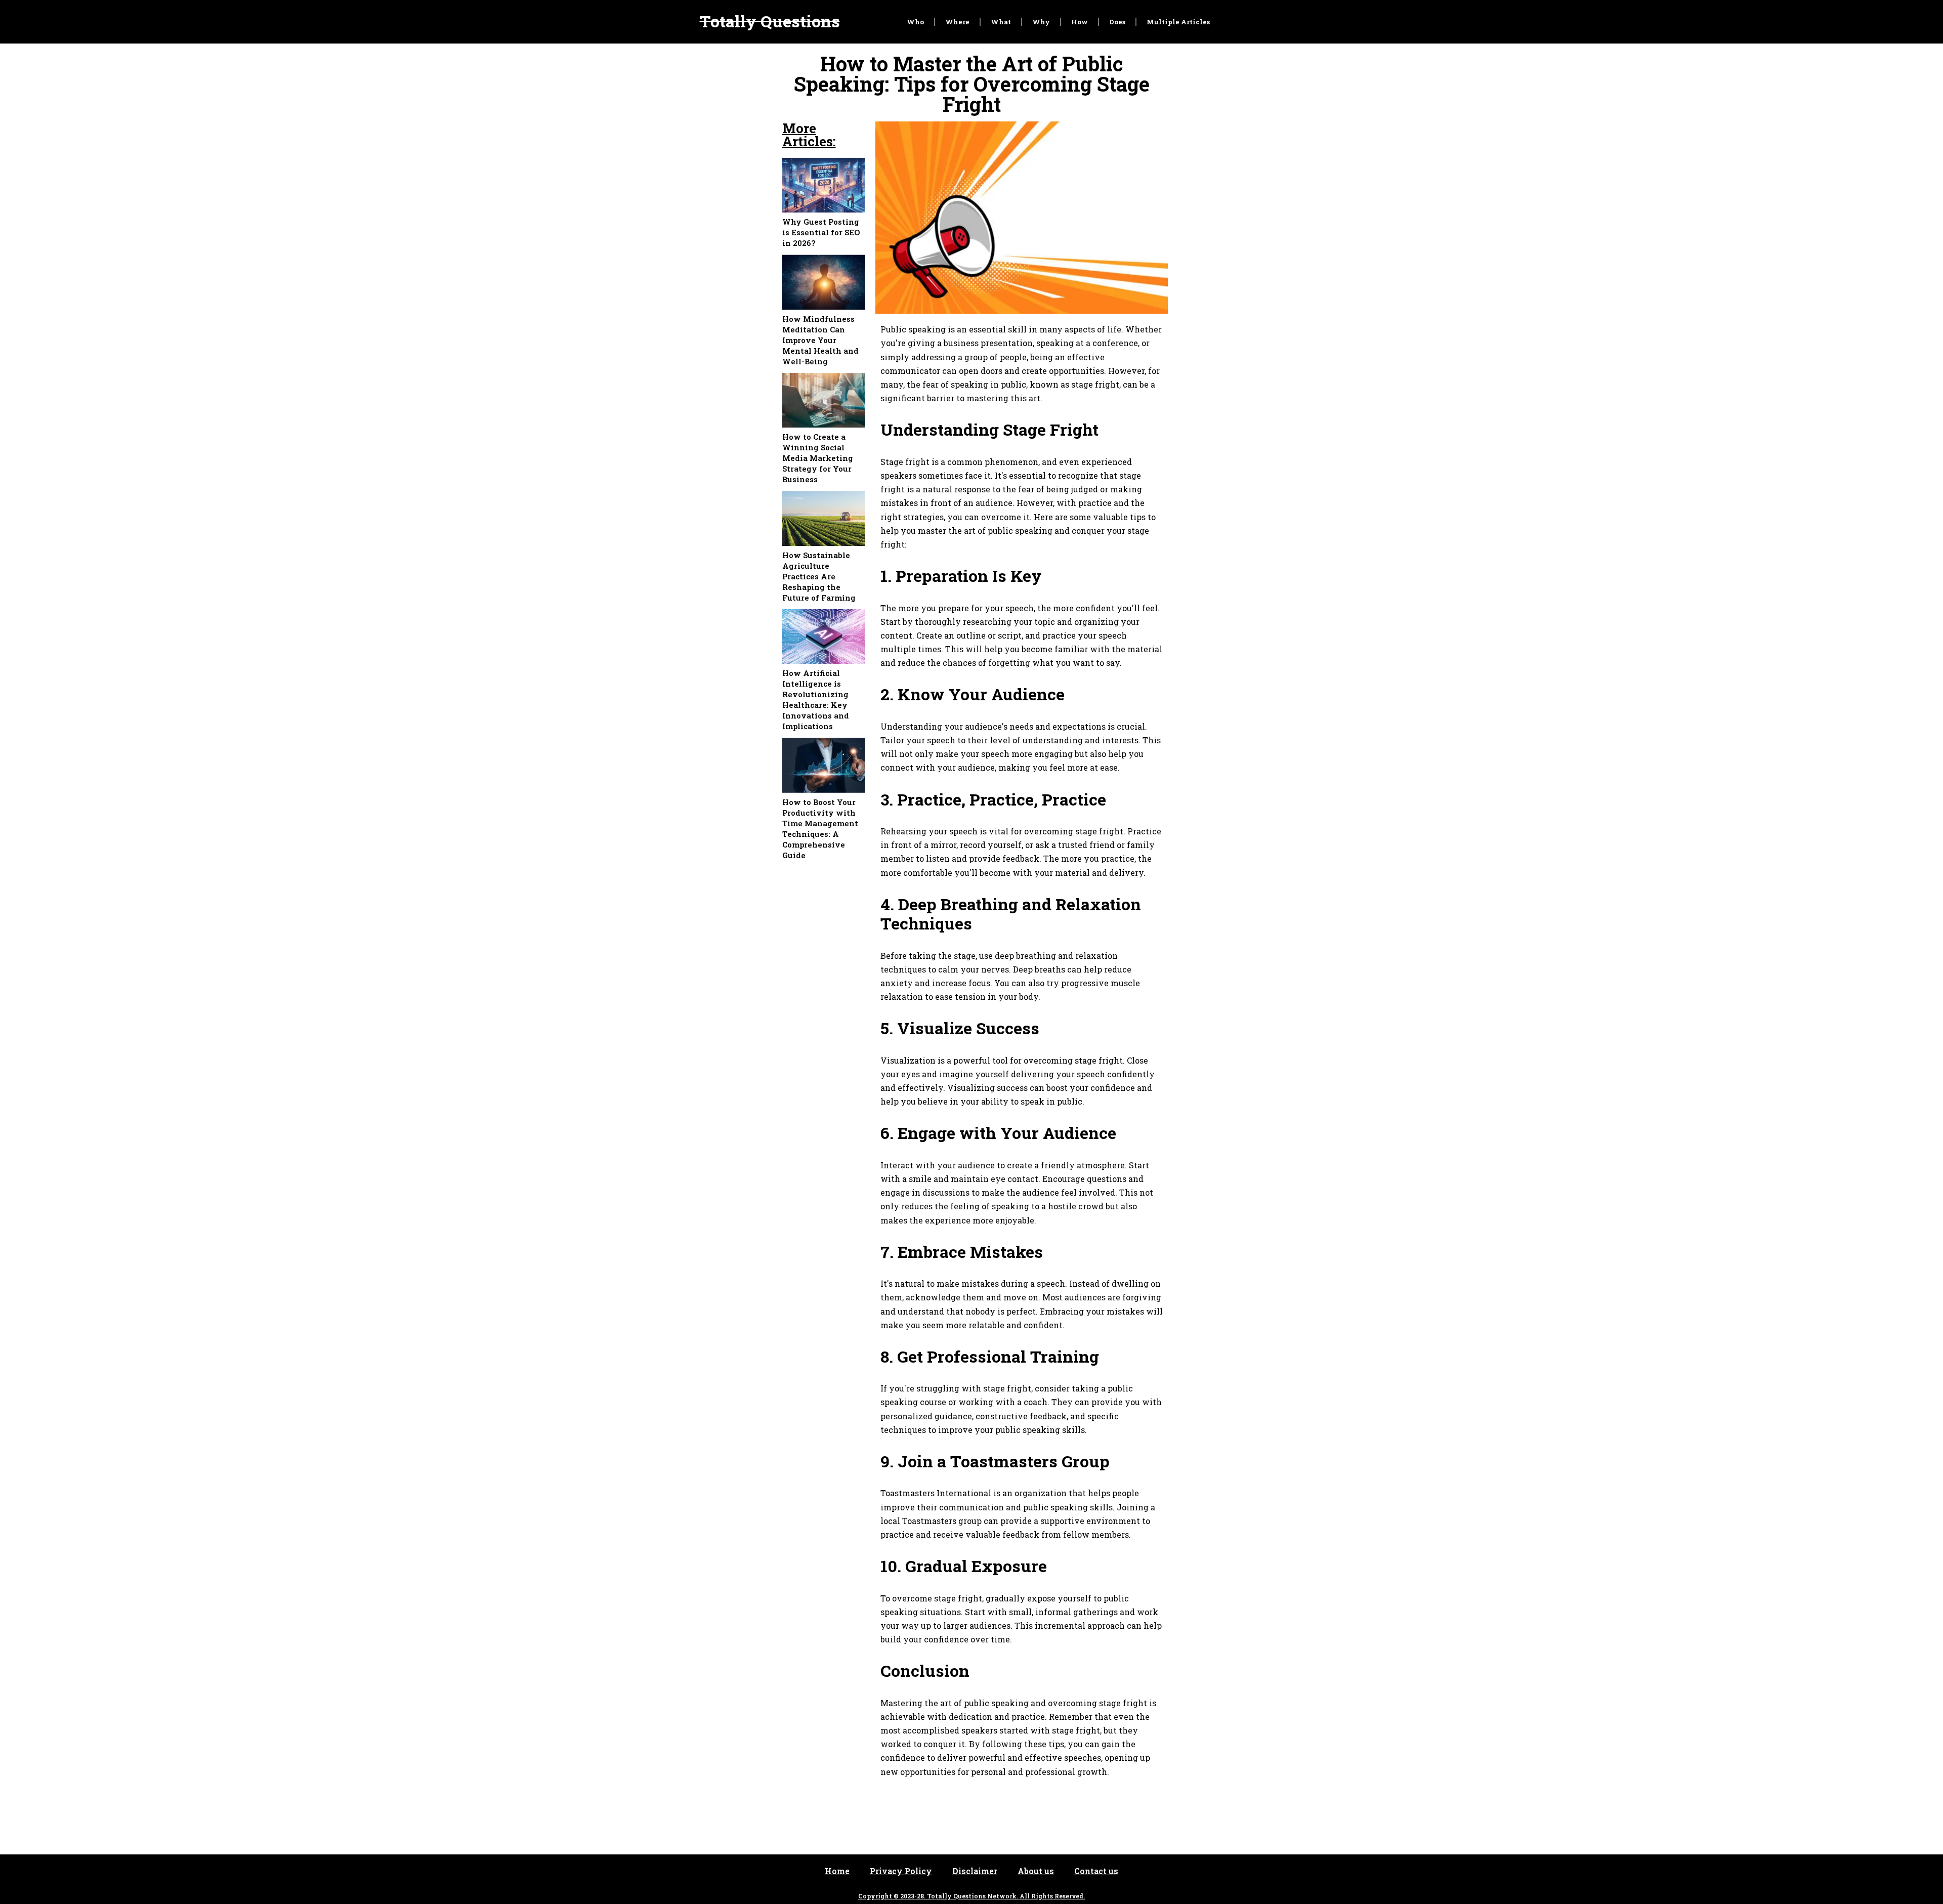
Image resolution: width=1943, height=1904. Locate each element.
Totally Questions (770, 21)
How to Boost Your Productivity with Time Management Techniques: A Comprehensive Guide (820, 829)
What (1001, 22)
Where (957, 22)
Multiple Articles (1178, 22)
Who (915, 22)
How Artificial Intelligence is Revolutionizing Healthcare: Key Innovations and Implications (816, 700)
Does (1117, 22)
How (1080, 22)
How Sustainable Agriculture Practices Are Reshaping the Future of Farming (819, 576)
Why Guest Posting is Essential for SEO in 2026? (821, 232)
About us (1036, 1871)
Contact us (1096, 1871)
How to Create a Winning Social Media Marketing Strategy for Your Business (818, 458)
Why (1041, 22)
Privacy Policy (901, 1871)
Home (837, 1871)
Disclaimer (975, 1871)
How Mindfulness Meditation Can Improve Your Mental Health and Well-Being (820, 340)
